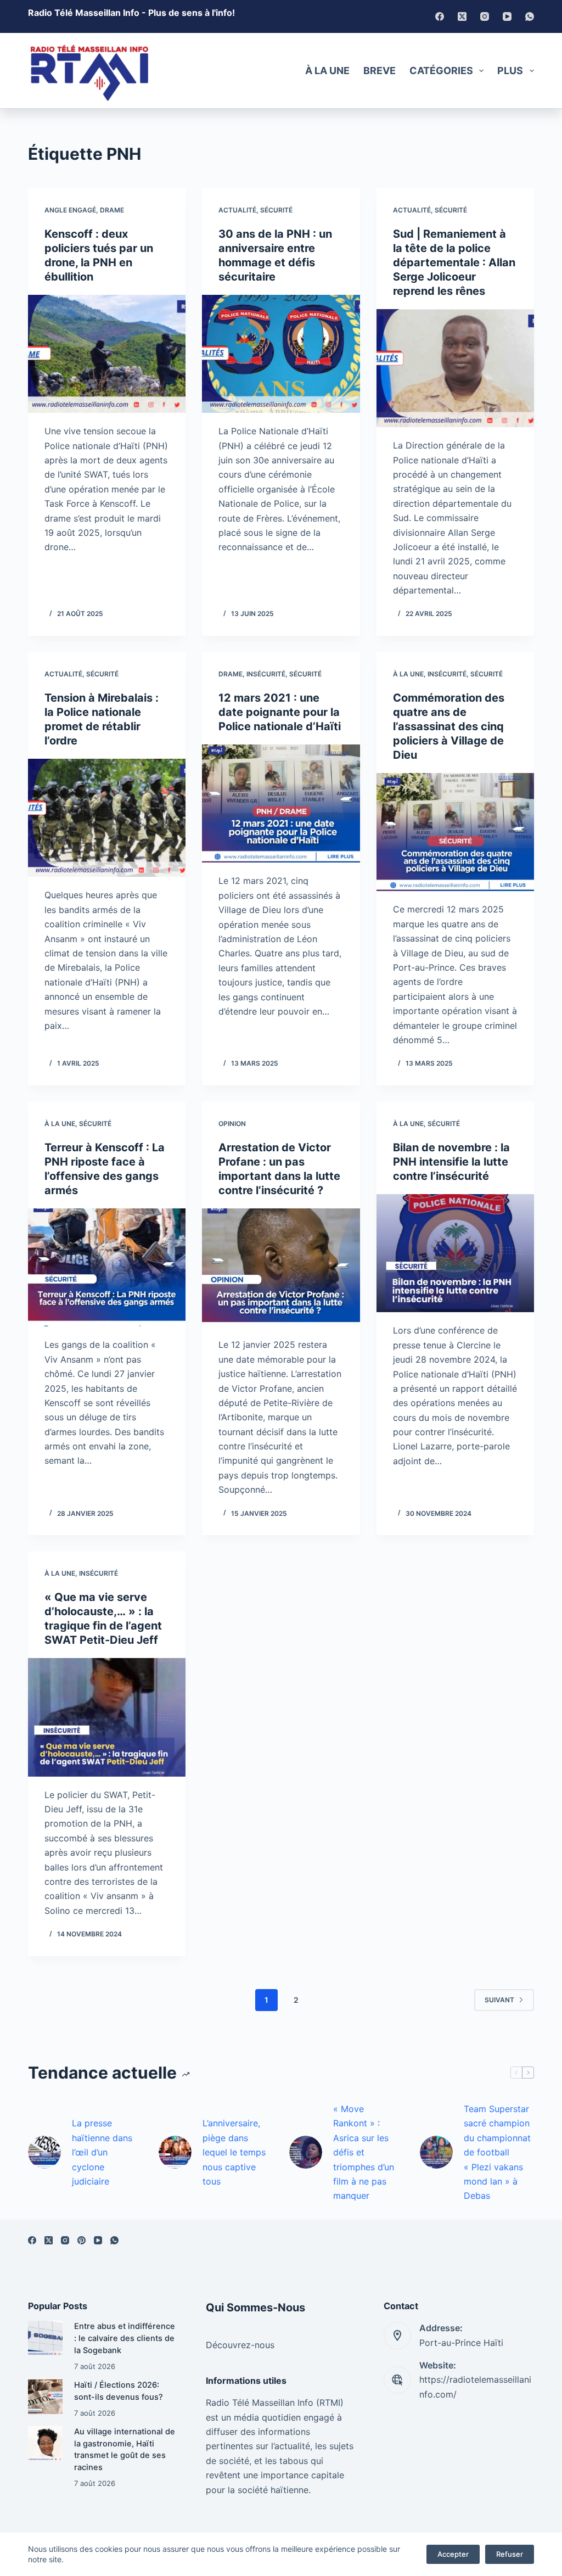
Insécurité (266, 674)
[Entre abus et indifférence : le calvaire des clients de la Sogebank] (45, 2338)
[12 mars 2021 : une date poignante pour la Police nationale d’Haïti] (281, 803)
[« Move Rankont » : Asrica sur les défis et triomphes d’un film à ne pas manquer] (306, 2152)
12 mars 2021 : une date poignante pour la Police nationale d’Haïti (280, 712)
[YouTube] (507, 16)
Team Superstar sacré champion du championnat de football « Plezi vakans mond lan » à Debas (497, 2152)
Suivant (499, 2000)
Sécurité (276, 210)
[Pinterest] (82, 2240)
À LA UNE (327, 71)
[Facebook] (440, 16)
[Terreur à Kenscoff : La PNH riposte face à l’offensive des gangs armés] (107, 1267)
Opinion (232, 1124)
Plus (510, 71)
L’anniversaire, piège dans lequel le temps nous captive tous (234, 2152)
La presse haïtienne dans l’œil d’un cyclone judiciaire (102, 2152)
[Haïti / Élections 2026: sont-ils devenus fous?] (45, 2397)
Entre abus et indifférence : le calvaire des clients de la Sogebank (125, 2338)
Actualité (237, 210)
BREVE (380, 71)
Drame (112, 210)
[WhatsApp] (530, 16)
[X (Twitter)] (462, 16)
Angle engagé (70, 210)
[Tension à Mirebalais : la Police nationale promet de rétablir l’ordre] (107, 818)
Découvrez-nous (240, 2345)
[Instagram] (485, 16)
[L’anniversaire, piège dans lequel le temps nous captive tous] (175, 2152)
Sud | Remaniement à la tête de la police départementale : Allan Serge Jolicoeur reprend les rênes (454, 262)
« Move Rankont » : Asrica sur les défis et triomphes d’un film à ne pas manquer (364, 2152)
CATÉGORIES (441, 71)
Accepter (453, 2554)
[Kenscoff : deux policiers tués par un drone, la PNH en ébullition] (107, 354)
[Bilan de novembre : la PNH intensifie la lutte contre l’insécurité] (455, 1253)
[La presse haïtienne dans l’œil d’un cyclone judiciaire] (44, 2152)
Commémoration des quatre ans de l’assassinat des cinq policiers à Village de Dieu (449, 726)
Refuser (510, 2554)
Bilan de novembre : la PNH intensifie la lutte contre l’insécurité (451, 1162)
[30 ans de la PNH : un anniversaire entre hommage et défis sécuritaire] (281, 354)
